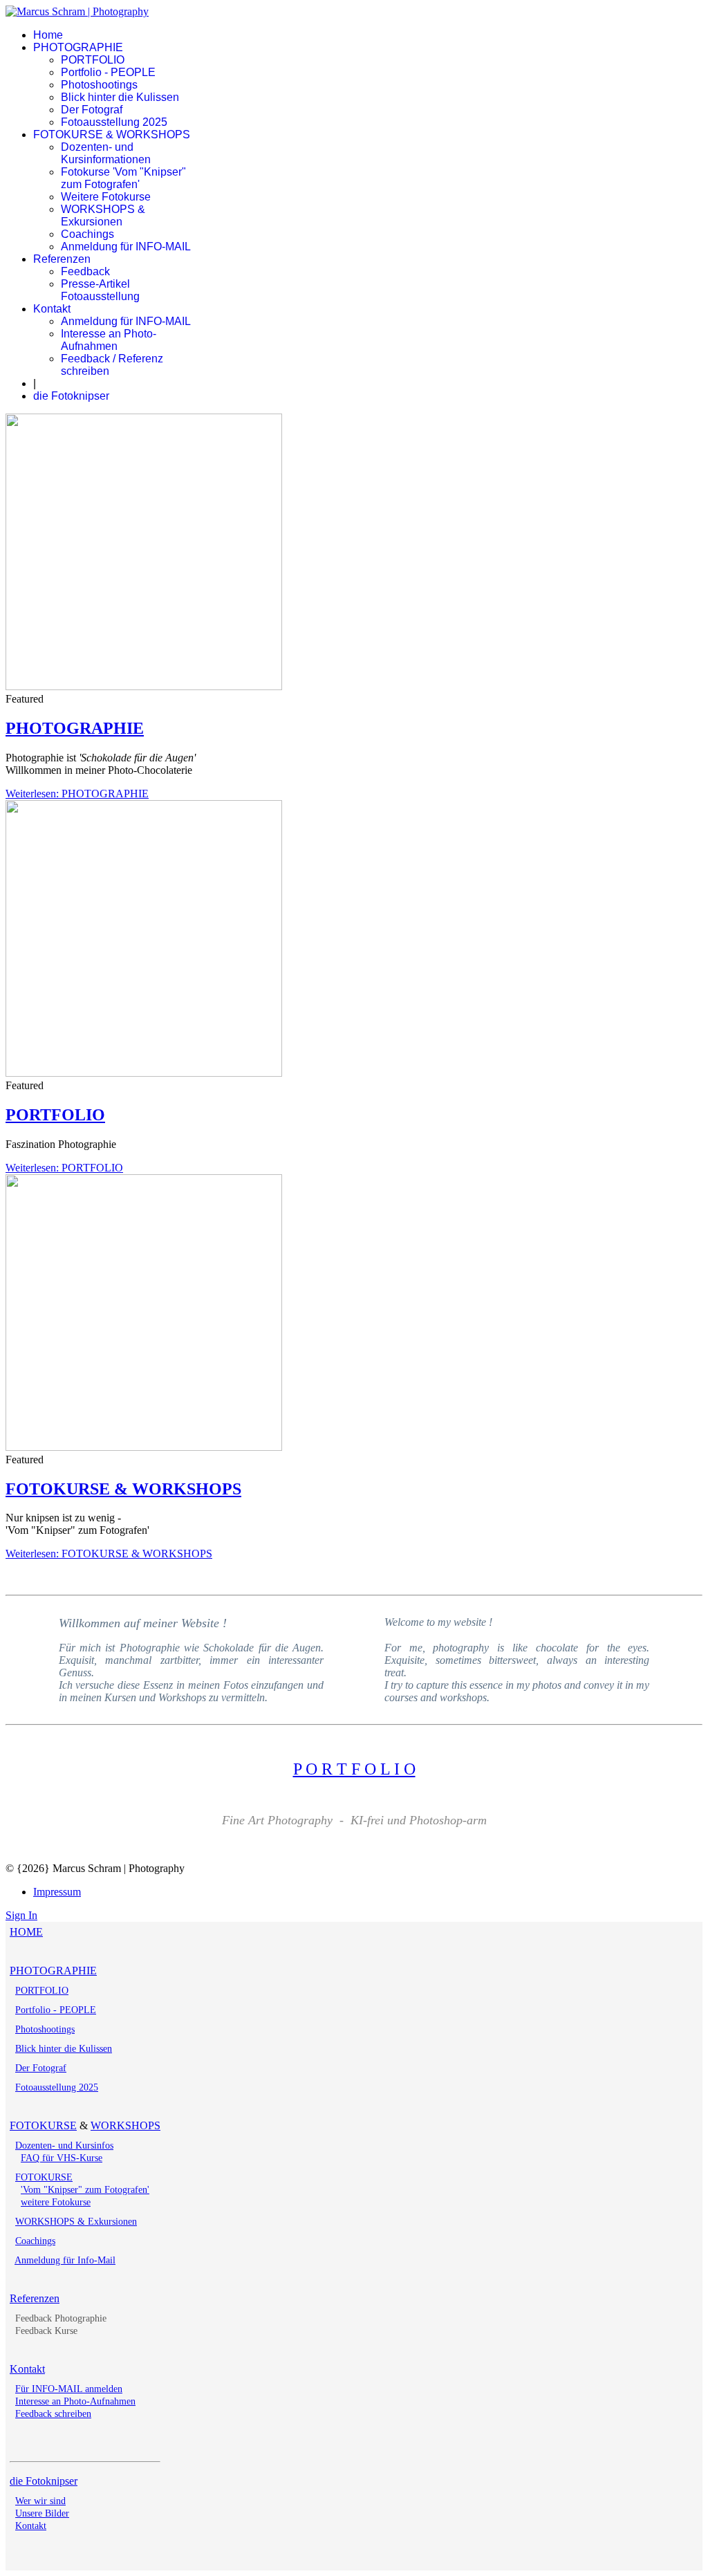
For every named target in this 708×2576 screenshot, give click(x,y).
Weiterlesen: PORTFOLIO (64, 1168)
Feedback (85, 271)
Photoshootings (99, 85)
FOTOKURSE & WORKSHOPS (112, 135)
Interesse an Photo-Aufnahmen (109, 340)
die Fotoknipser (71, 396)
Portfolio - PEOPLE (108, 72)
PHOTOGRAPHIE (78, 47)
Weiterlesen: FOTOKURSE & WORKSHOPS (109, 1554)
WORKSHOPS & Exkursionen (103, 215)
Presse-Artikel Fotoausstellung (100, 290)
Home (48, 35)
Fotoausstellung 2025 (114, 122)
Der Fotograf (92, 110)
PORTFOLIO (93, 60)
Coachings (87, 234)
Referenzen (62, 259)
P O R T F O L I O (354, 1769)
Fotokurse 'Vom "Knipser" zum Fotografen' (123, 178)
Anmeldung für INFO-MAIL (126, 247)
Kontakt (52, 309)
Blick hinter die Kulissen (120, 97)
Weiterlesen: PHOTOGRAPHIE (77, 794)
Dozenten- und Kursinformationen (106, 153)
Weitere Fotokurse (106, 197)
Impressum (57, 1892)
